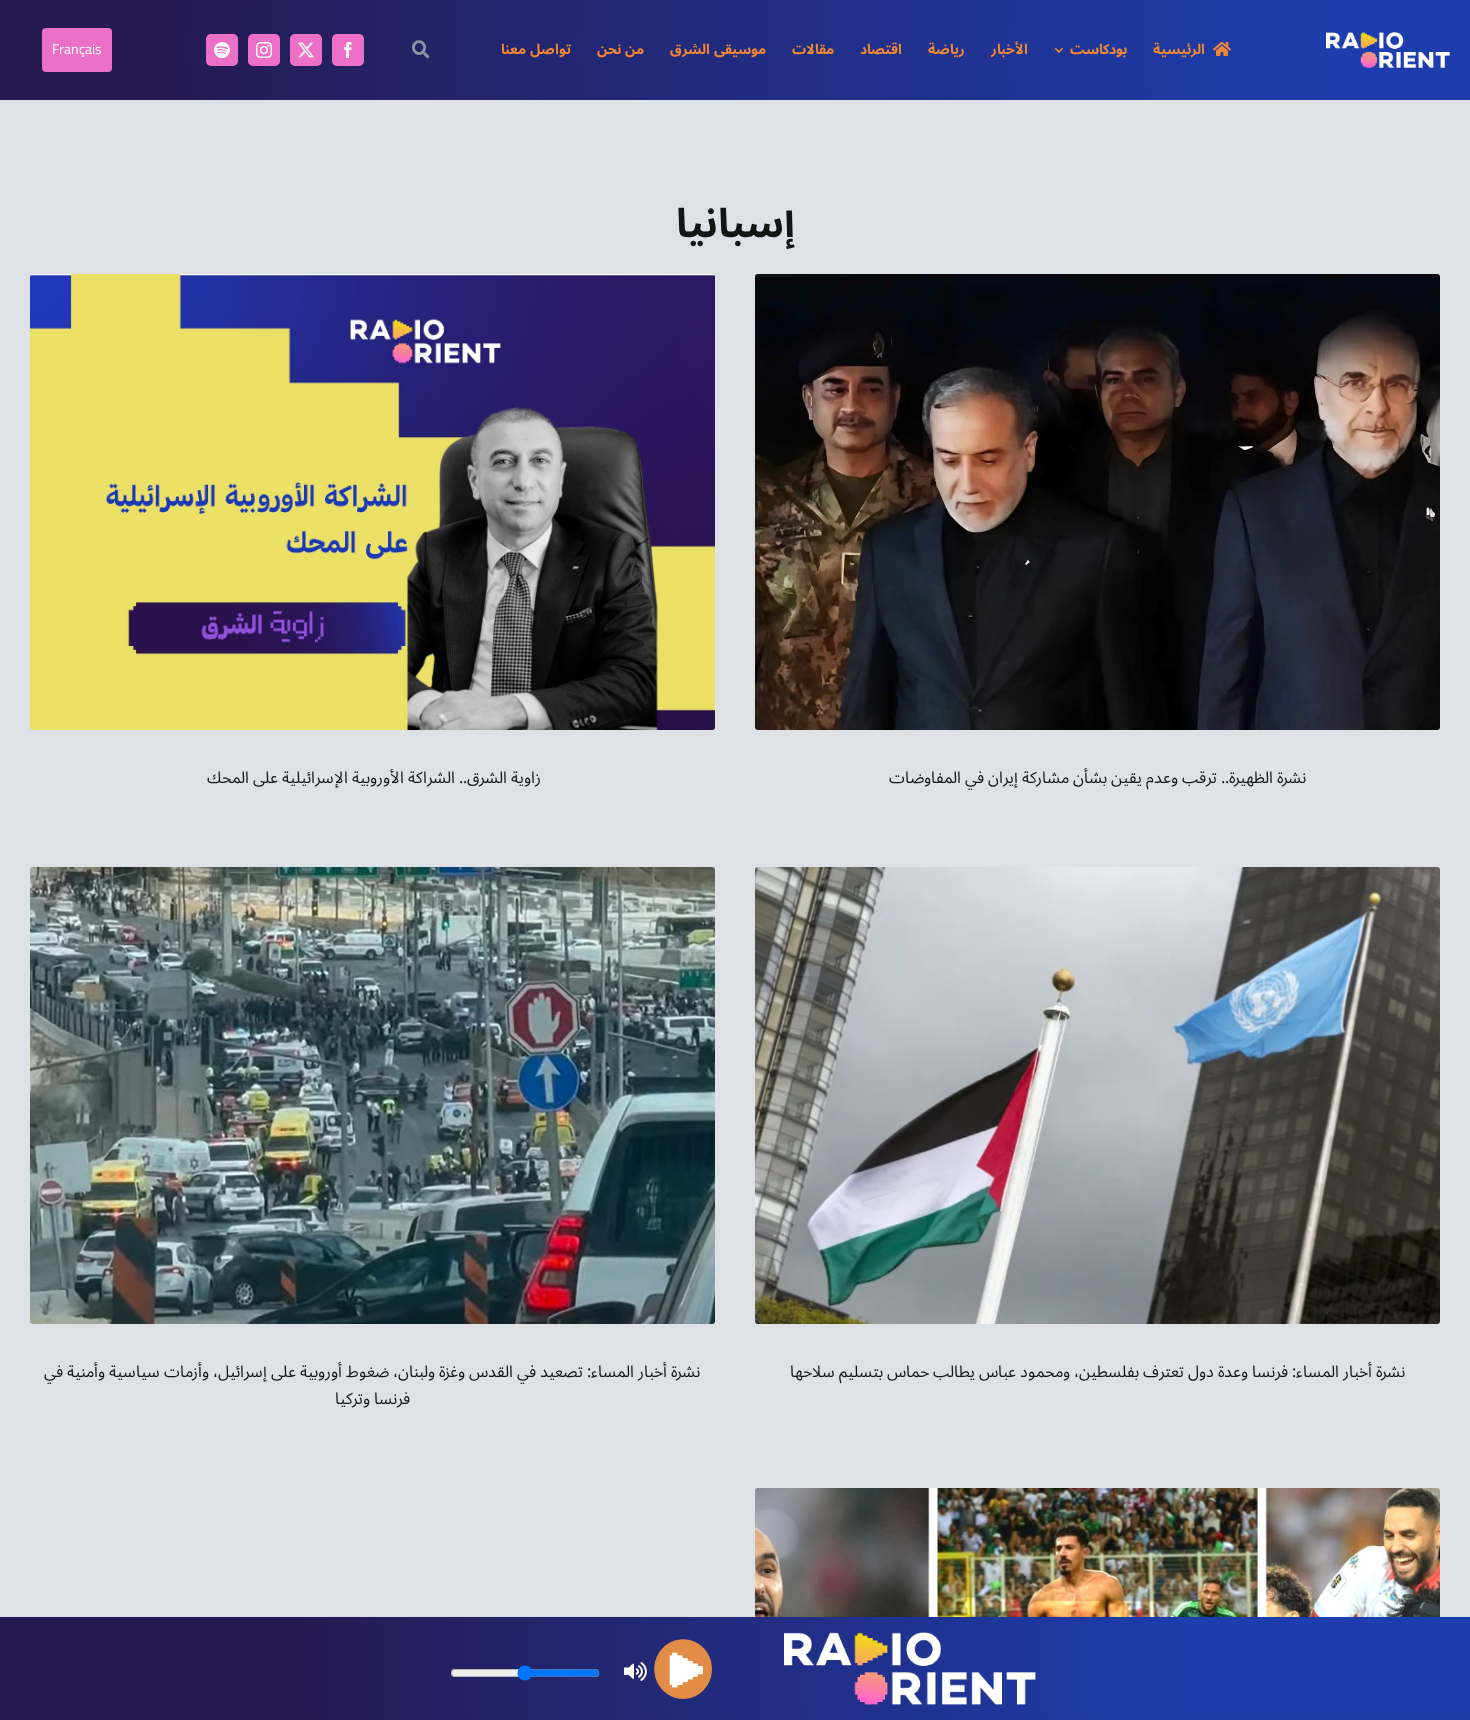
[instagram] (264, 50)
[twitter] (306, 50)
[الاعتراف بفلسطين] (1097, 875)
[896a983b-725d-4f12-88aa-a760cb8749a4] (372, 282)
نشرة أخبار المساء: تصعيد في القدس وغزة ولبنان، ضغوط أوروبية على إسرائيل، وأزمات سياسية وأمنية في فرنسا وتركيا (372, 1385)
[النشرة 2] (1097, 282)
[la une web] (1097, 1496)
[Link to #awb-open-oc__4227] (421, 49)
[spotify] (222, 50)
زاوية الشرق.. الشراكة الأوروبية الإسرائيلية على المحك (372, 778)
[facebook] (348, 50)
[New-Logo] (1388, 40)
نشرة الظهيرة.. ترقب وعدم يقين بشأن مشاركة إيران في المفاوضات (1097, 778)
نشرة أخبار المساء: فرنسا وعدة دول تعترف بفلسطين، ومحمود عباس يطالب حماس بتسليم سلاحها (1097, 1372)
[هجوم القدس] (372, 875)
